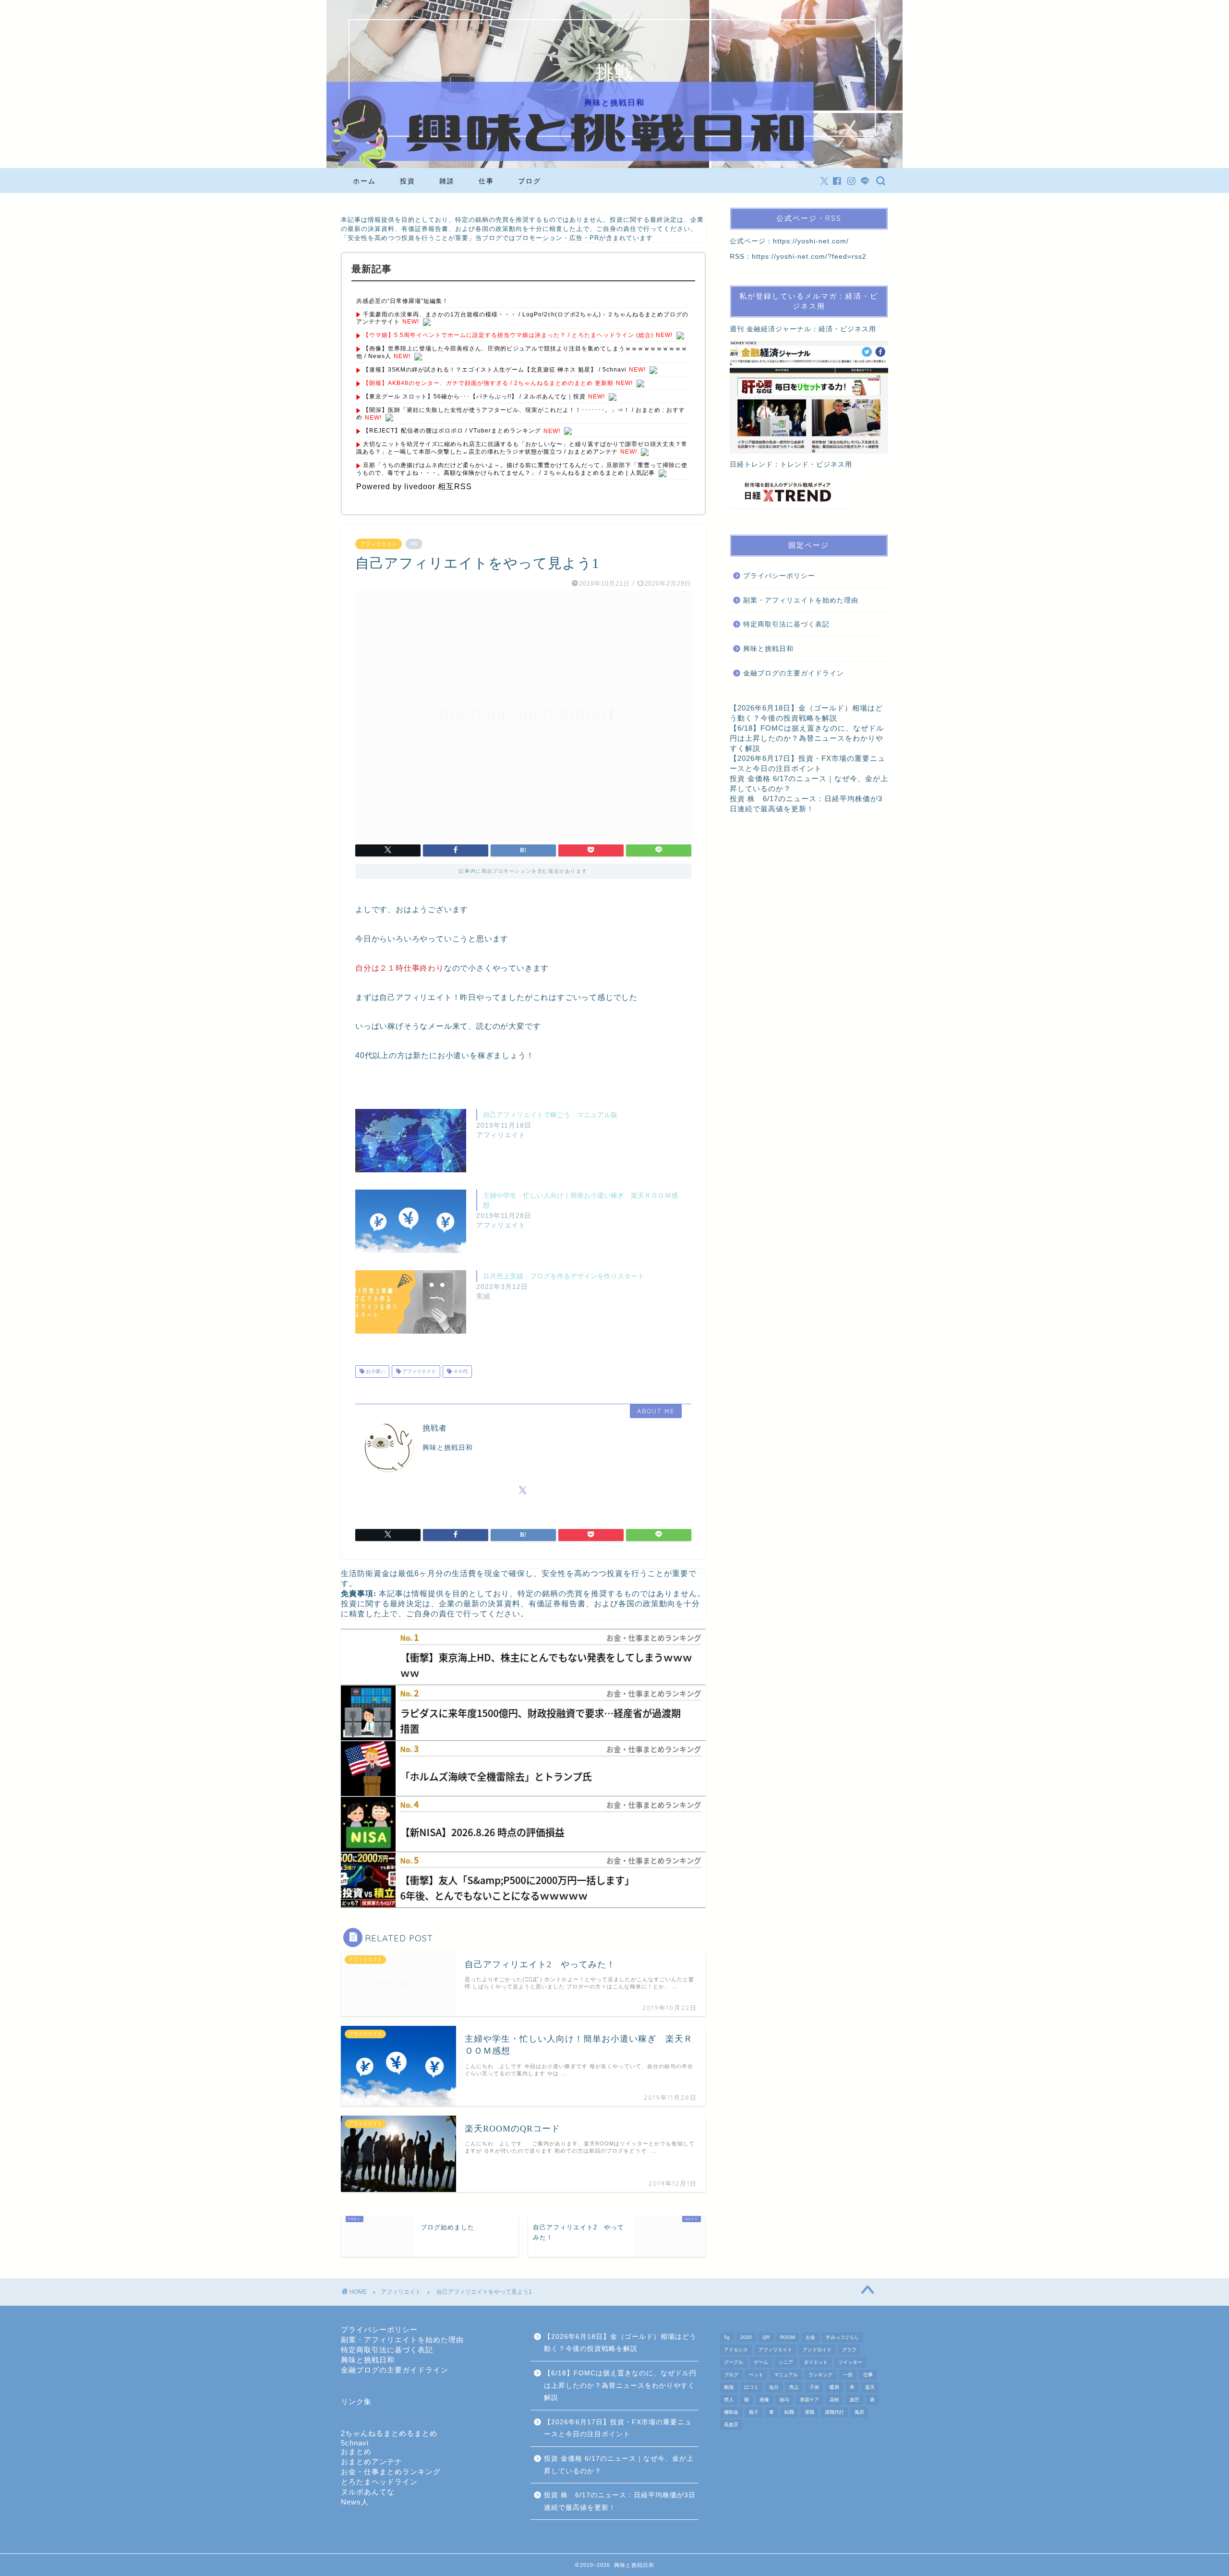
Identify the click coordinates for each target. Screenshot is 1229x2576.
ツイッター (850, 2362)
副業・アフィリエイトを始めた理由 (801, 600)
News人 (355, 2502)
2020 (746, 2337)
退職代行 (834, 2412)
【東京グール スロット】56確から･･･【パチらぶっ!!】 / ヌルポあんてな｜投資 (474, 397)
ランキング (820, 2375)
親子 (754, 2412)
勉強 (729, 2387)
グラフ (849, 2350)
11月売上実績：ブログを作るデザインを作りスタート (564, 1276)
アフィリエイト (379, 544)
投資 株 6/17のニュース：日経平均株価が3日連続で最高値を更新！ (620, 2501)
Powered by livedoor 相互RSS (414, 487)
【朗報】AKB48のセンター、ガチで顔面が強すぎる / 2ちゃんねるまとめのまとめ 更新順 (488, 383)
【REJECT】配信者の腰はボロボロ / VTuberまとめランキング (452, 431)
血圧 (855, 2400)
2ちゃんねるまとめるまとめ (389, 2433)
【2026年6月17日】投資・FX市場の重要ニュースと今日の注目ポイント (618, 2428)
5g (727, 2337)
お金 (810, 2337)
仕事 (486, 181)
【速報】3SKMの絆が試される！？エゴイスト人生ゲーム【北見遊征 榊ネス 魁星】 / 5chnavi (495, 370)
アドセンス (736, 2350)
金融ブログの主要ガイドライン (794, 673)
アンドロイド (817, 2350)
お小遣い (375, 1371)
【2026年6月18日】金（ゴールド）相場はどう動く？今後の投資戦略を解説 (620, 2343)
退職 (809, 2412)
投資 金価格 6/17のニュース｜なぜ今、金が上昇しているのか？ (619, 2465)
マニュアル (786, 2375)
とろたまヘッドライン (379, 2482)
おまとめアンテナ (372, 2462)
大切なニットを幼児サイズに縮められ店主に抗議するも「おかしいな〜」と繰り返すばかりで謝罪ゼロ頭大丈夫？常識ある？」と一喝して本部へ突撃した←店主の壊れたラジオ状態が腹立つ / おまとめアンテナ (522, 448)
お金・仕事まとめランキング (391, 2472)
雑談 (447, 181)
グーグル (734, 2362)
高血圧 (731, 2425)
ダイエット (816, 2362)
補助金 (731, 2412)
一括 (848, 2375)
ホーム (364, 181)
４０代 (460, 1371)
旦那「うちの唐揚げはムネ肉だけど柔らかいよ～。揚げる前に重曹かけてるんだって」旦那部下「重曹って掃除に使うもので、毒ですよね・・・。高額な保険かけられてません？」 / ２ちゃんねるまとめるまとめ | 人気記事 (522, 469)
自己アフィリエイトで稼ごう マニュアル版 (550, 1115)
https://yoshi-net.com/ (811, 241)
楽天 (870, 2387)
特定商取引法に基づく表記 (786, 624)
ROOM (788, 2337)
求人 (729, 2400)
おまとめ (356, 2451)
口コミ (751, 2387)
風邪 (859, 2412)
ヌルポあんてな (368, 2492)
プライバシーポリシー (779, 576)
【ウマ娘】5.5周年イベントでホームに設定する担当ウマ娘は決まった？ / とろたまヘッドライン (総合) (508, 335)
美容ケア (809, 2400)
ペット (756, 2375)
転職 (789, 2412)
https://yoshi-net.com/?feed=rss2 (809, 257)
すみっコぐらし (843, 2337)
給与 (784, 2400)
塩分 (774, 2387)
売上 (794, 2387)
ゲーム (761, 2362)
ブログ (530, 181)
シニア (786, 2362)
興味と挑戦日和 (768, 649)
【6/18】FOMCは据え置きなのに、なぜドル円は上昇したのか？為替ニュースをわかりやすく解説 (807, 738)
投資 (408, 181)
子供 (814, 2387)
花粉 (834, 2400)
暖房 (834, 2387)
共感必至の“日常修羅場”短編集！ (402, 301)
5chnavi (355, 2443)
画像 (764, 2400)
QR (766, 2337)
